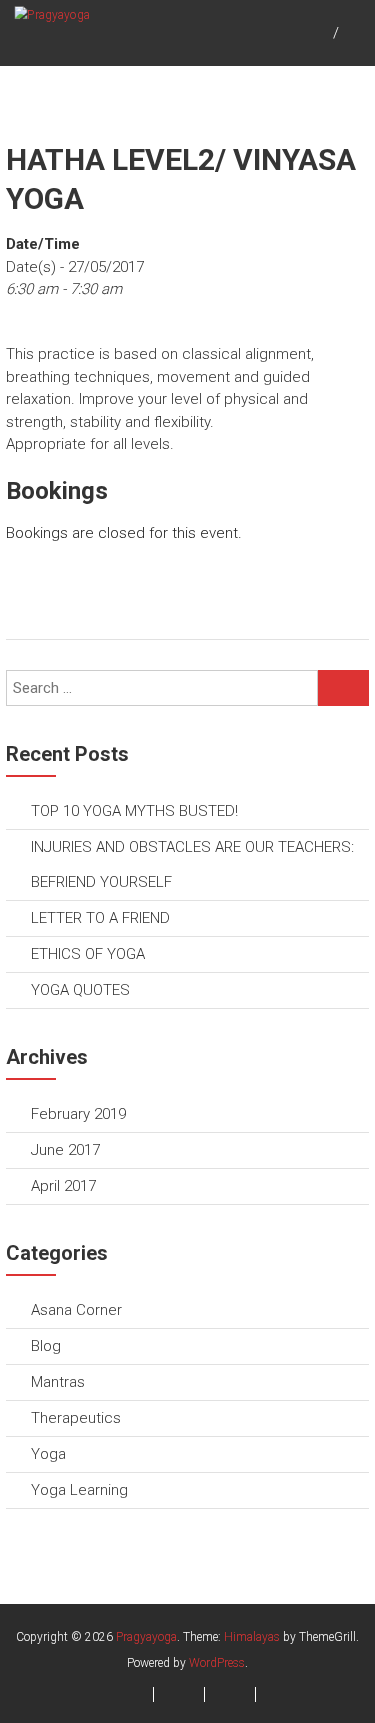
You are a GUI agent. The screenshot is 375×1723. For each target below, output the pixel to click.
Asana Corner (76, 1310)
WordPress (217, 1663)
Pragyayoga (146, 1637)
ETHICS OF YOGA (88, 954)
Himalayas (252, 1637)
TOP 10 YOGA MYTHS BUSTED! (134, 811)
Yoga (48, 1454)
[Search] (343, 688)
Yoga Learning (79, 1490)
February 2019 (78, 1114)
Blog (46, 1346)
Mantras (58, 1382)
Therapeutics (76, 1418)
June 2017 (65, 1150)
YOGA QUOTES (80, 990)
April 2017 (63, 1186)
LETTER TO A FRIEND (100, 918)
